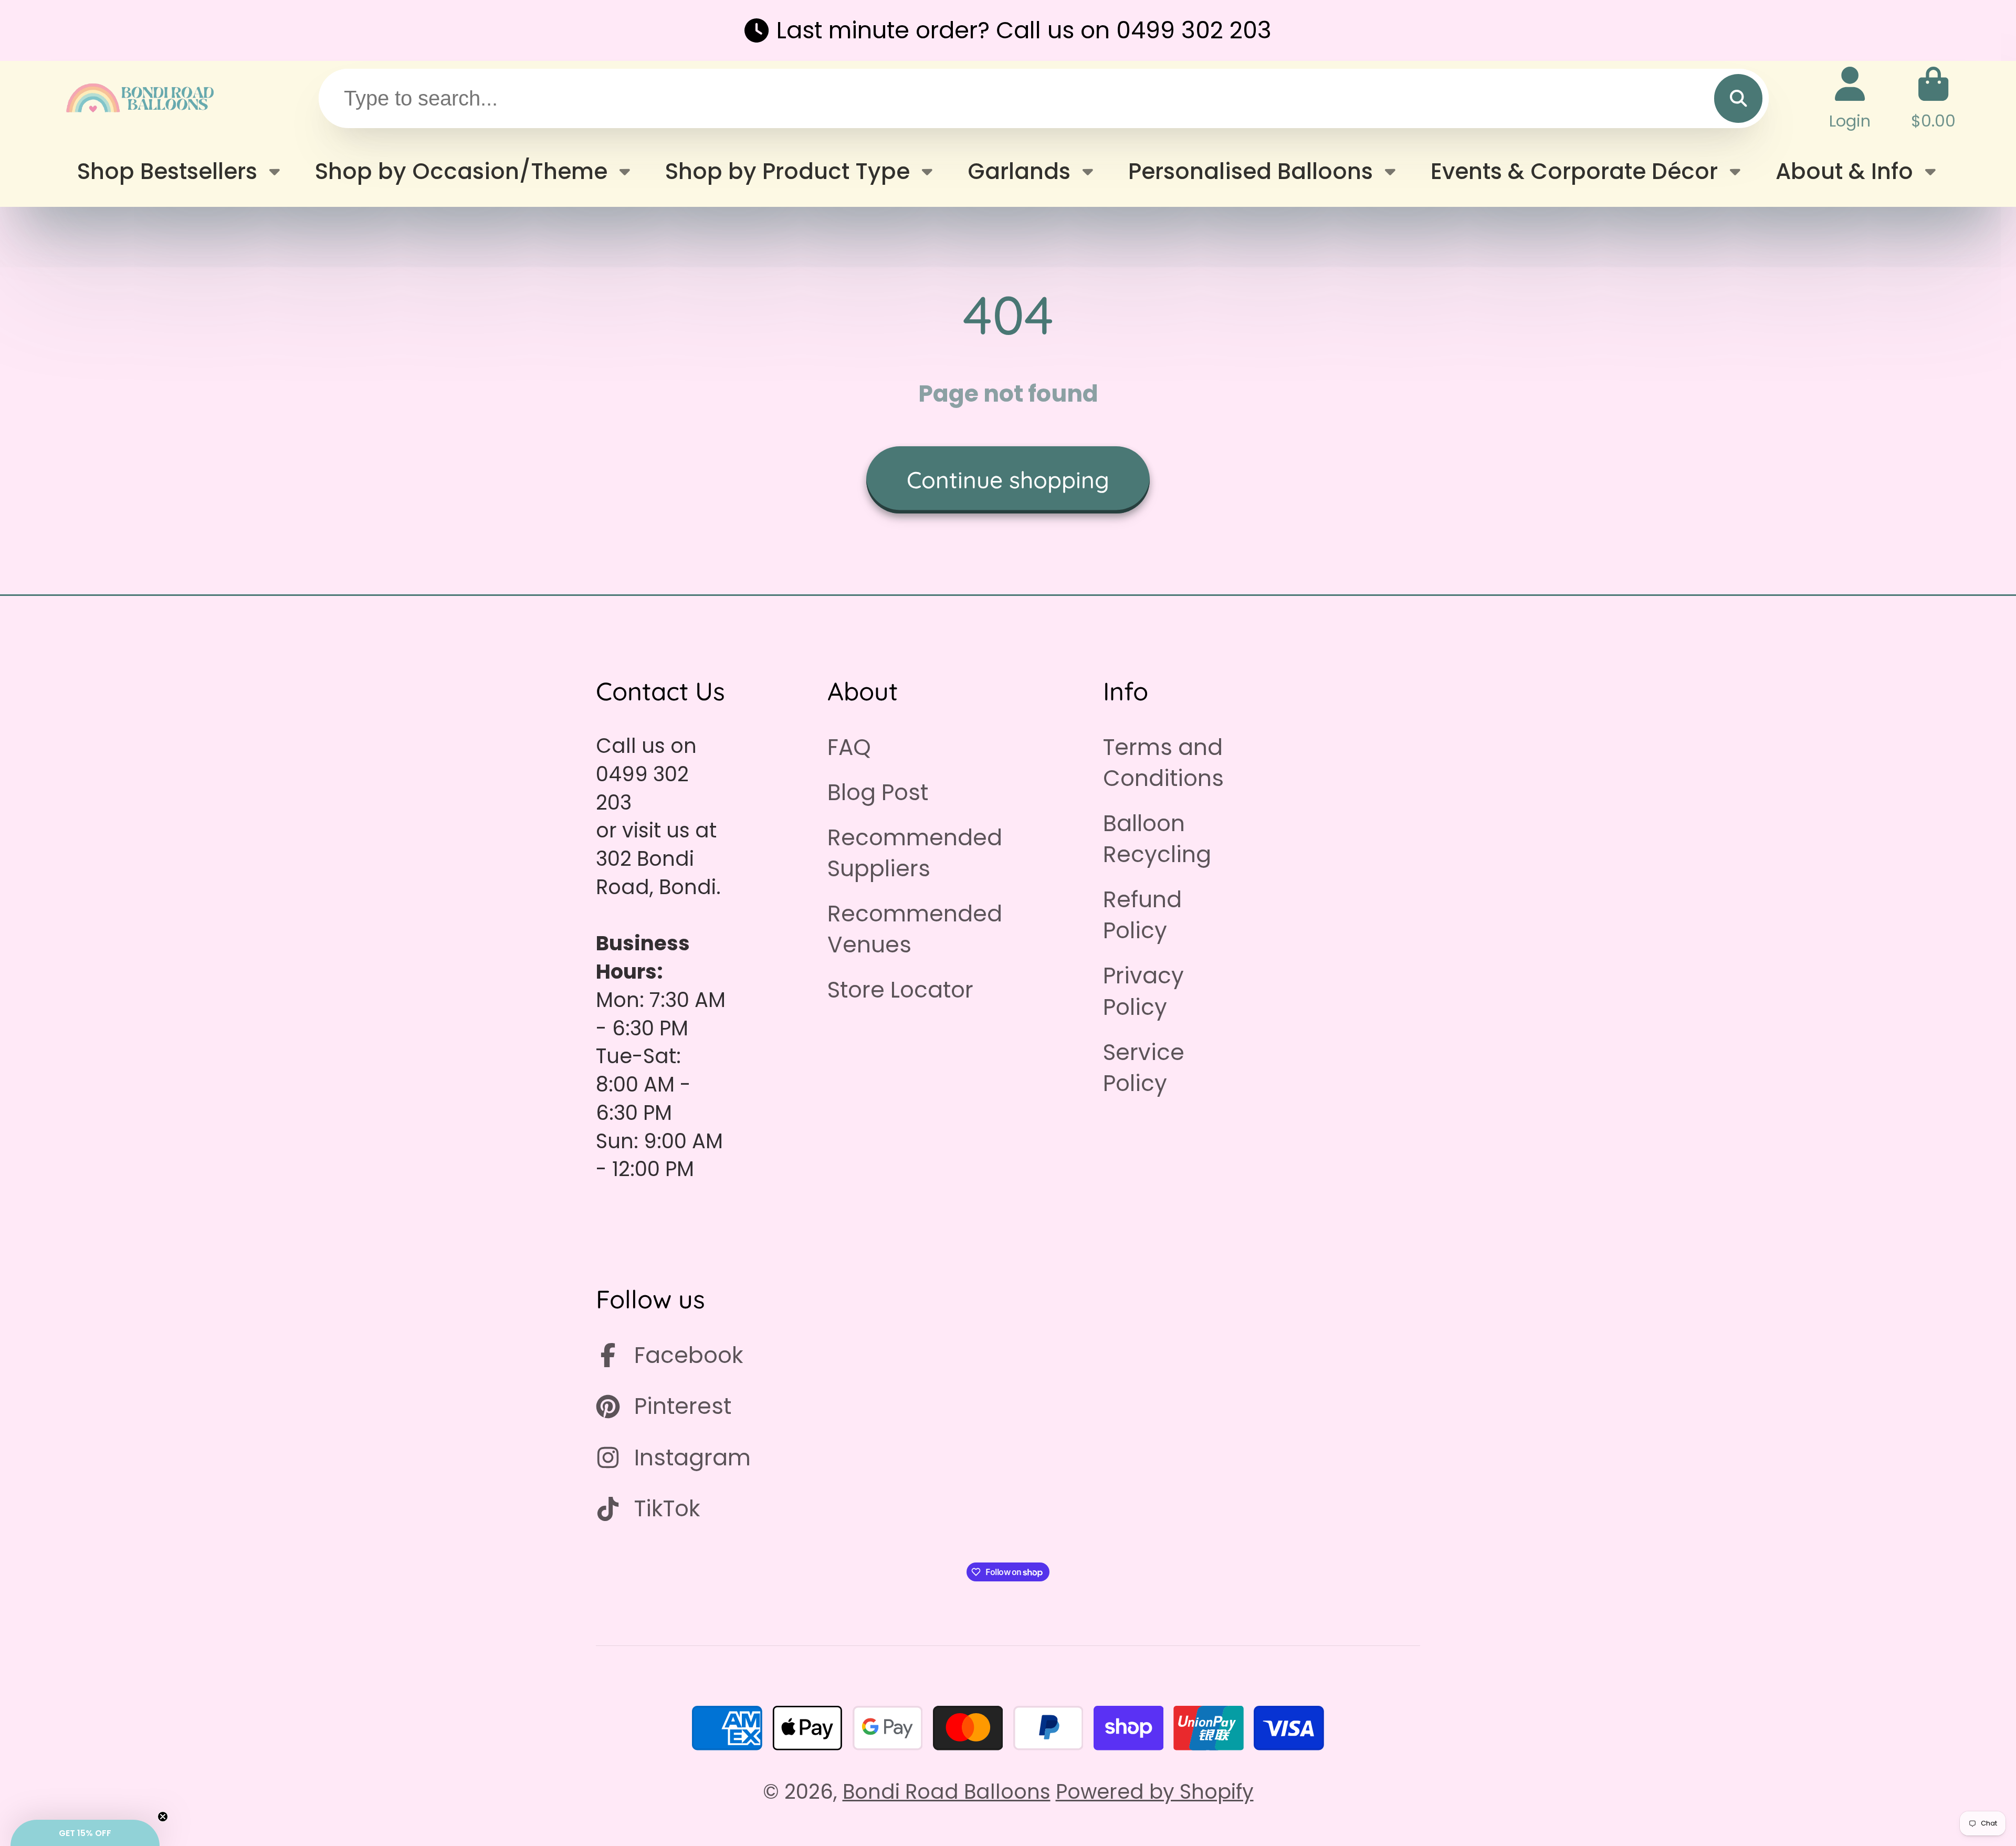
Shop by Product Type (787, 171)
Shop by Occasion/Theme (461, 171)
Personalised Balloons (1251, 171)
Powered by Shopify (1155, 1792)
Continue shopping (1008, 480)
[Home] (139, 98)
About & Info (1844, 171)
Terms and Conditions (1163, 763)
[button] (85, 1833)
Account (1850, 98)
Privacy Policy (1143, 991)
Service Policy (1144, 1068)
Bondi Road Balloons (947, 1792)
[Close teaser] (163, 1817)
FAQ (849, 747)
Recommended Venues (915, 929)
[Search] (1738, 98)
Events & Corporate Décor (1574, 171)
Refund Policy (1142, 915)
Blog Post (878, 793)
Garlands (1019, 171)
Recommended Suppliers (915, 853)
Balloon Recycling (1157, 839)
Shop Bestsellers (167, 171)
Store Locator (900, 990)
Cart (1933, 98)
